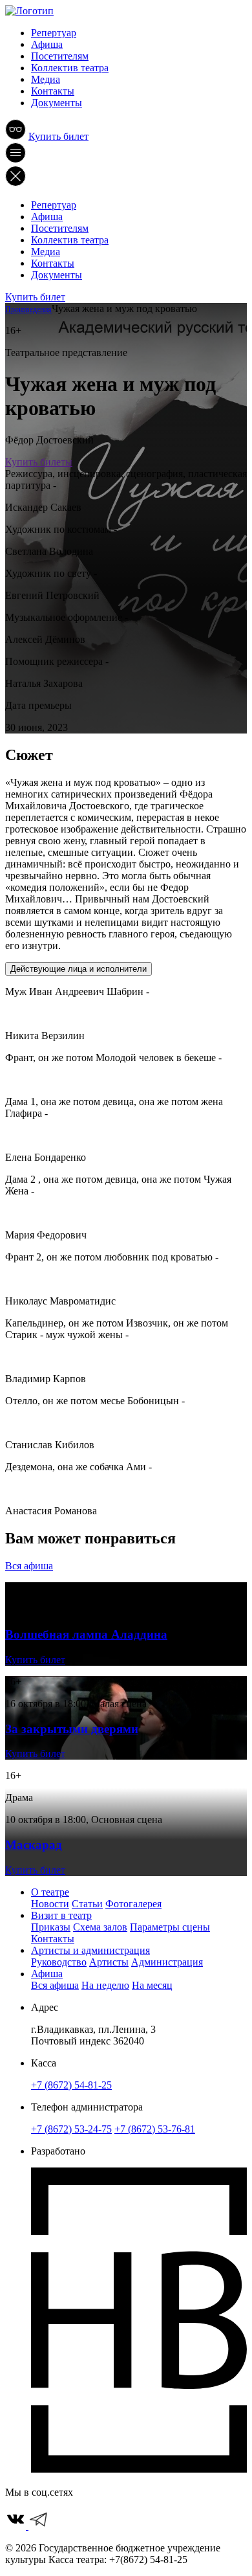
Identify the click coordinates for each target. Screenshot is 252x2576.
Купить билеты (39, 462)
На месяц (152, 1985)
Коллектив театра (70, 68)
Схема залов (100, 1927)
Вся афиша (29, 1566)
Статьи (87, 1904)
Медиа (46, 79)
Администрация (167, 1962)
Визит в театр (61, 1915)
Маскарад (34, 1845)
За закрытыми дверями (72, 1729)
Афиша (47, 44)
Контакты (53, 91)
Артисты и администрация (90, 1950)
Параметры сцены (170, 1927)
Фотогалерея (133, 1904)
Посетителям (60, 56)
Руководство (59, 1962)
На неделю (105, 1985)
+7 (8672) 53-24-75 (71, 2129)
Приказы (51, 1927)
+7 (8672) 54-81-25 (71, 2085)
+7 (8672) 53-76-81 (155, 2129)
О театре (50, 1892)
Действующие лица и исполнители (79, 969)
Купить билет (58, 136)
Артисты (109, 1962)
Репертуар (54, 33)
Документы (57, 103)
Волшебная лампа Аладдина (86, 1634)
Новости (50, 1904)
